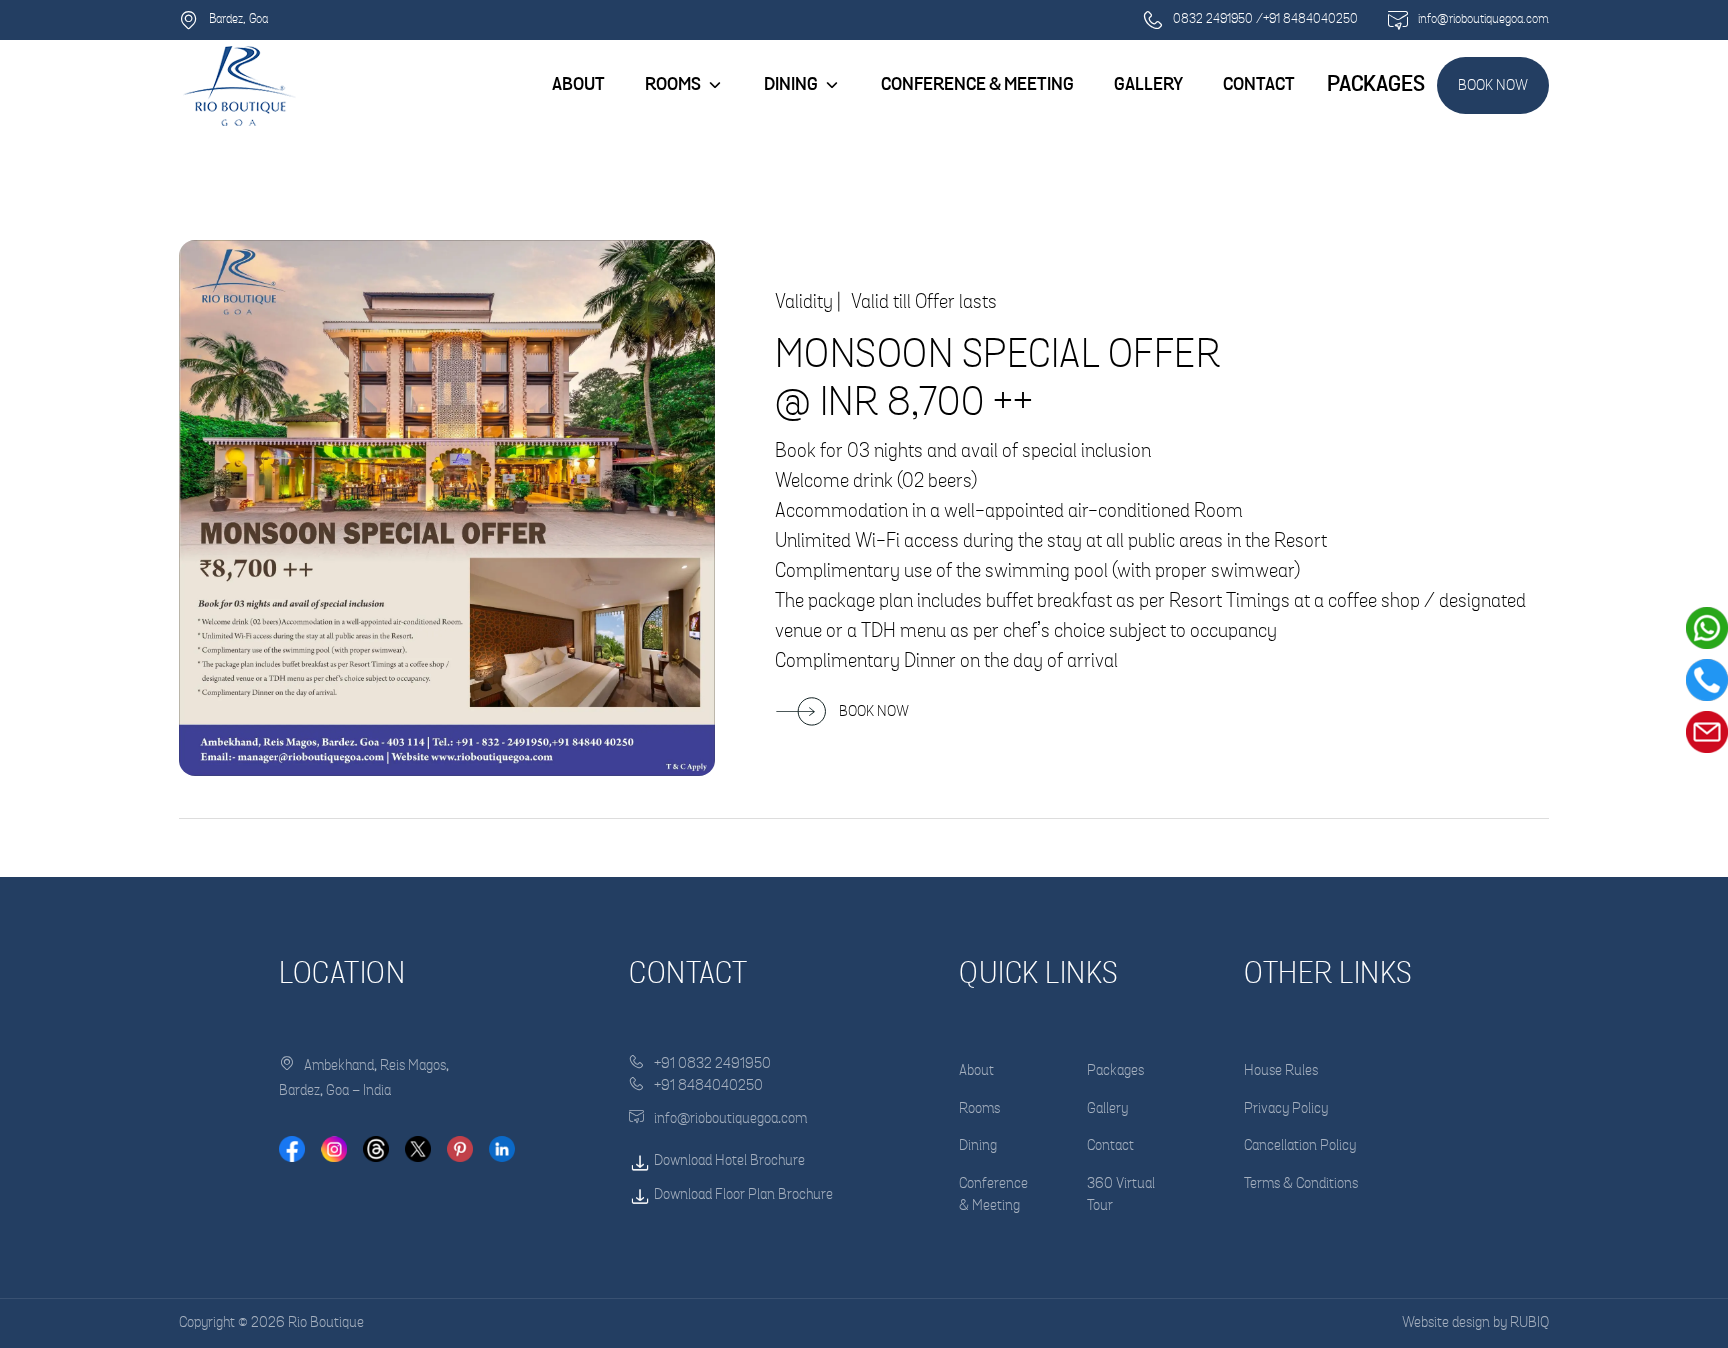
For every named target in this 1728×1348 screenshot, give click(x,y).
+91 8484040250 (708, 1085)
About (976, 1070)
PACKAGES (1376, 84)
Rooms (673, 85)
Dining (978, 1145)
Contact (1110, 1145)
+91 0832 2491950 (712, 1063)
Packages (1115, 1070)
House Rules (1281, 1070)
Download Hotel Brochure (728, 1160)
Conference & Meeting (993, 1195)
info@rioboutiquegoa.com (730, 1118)
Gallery (1107, 1108)
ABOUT (578, 85)
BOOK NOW (1493, 85)
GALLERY (1148, 85)
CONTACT (1259, 85)
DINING (791, 85)
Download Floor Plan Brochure (742, 1194)
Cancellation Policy (1300, 1145)
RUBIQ (1529, 1322)
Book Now (874, 711)
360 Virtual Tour (1121, 1195)
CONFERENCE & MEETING (977, 85)
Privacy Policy (1286, 1108)
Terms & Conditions (1301, 1183)
